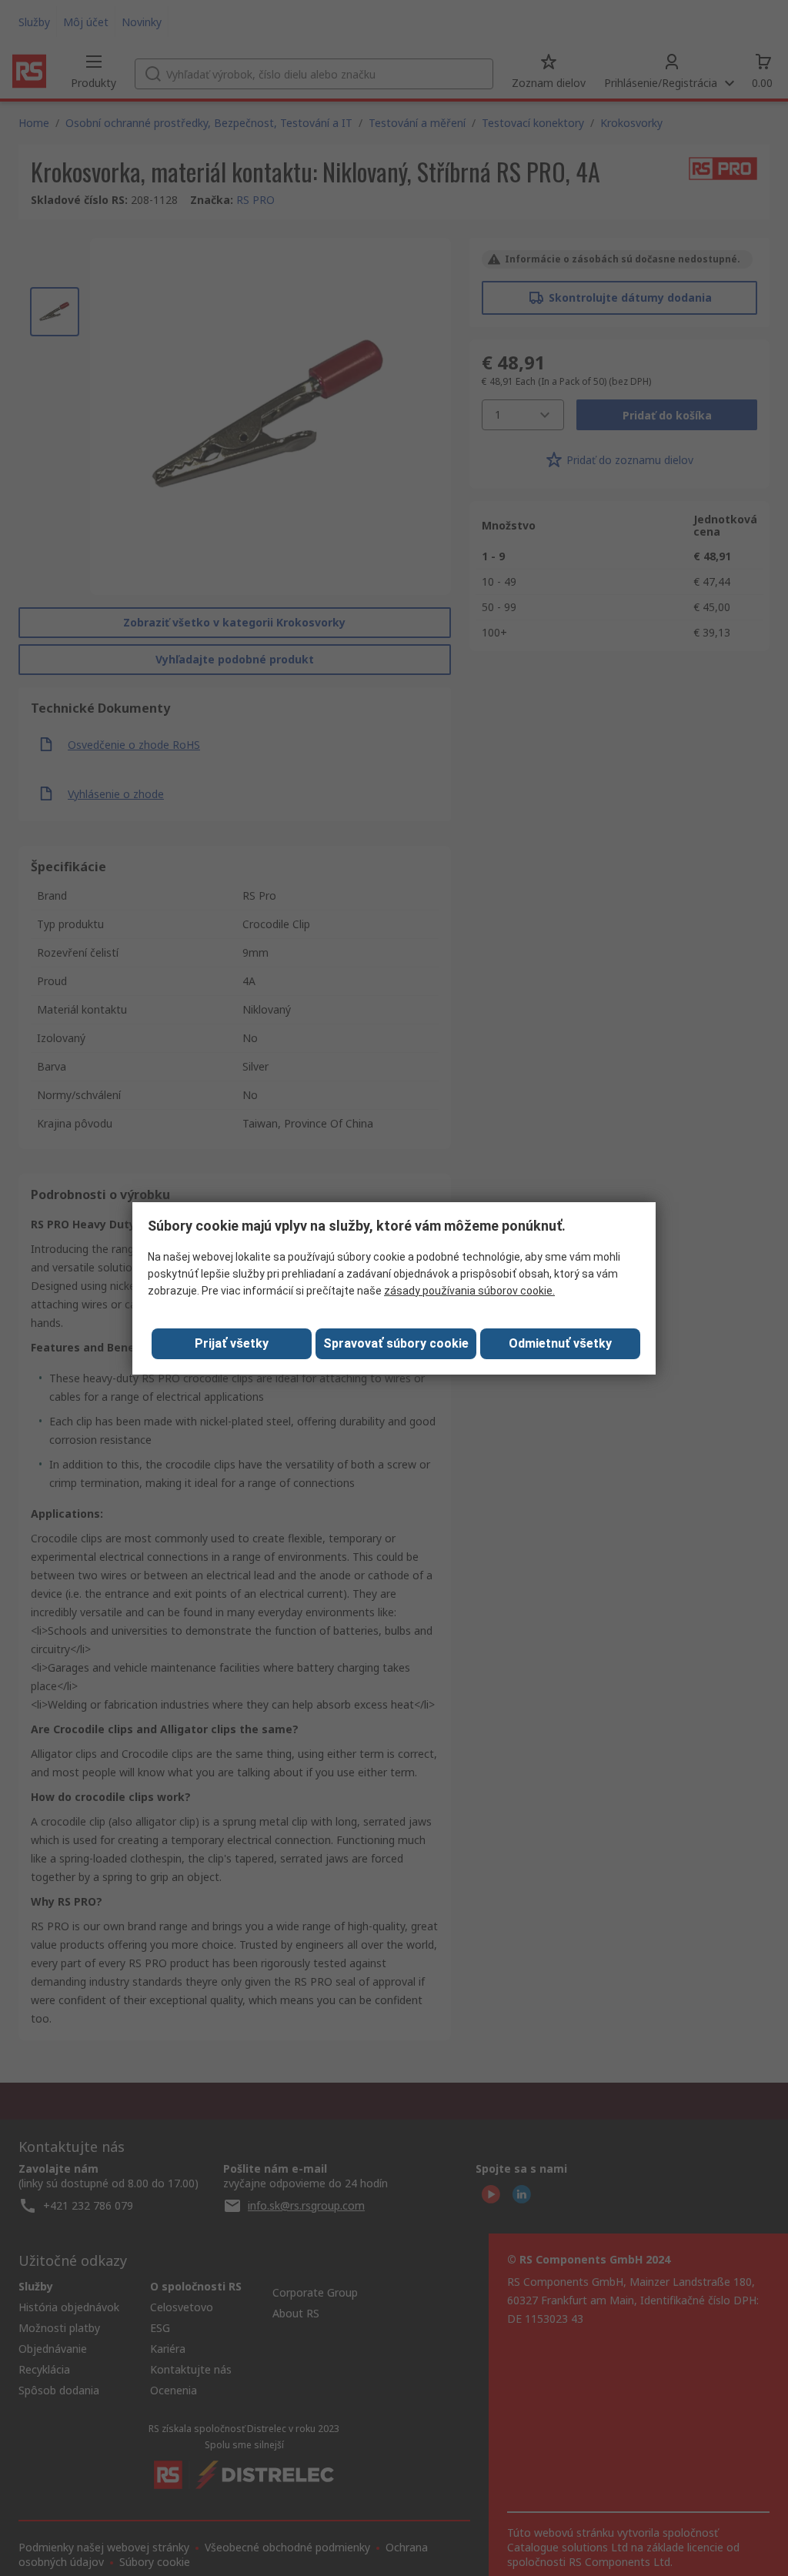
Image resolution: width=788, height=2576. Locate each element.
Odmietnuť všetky (560, 1343)
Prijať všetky (232, 1343)
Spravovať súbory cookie (396, 1343)
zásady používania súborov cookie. (469, 1291)
